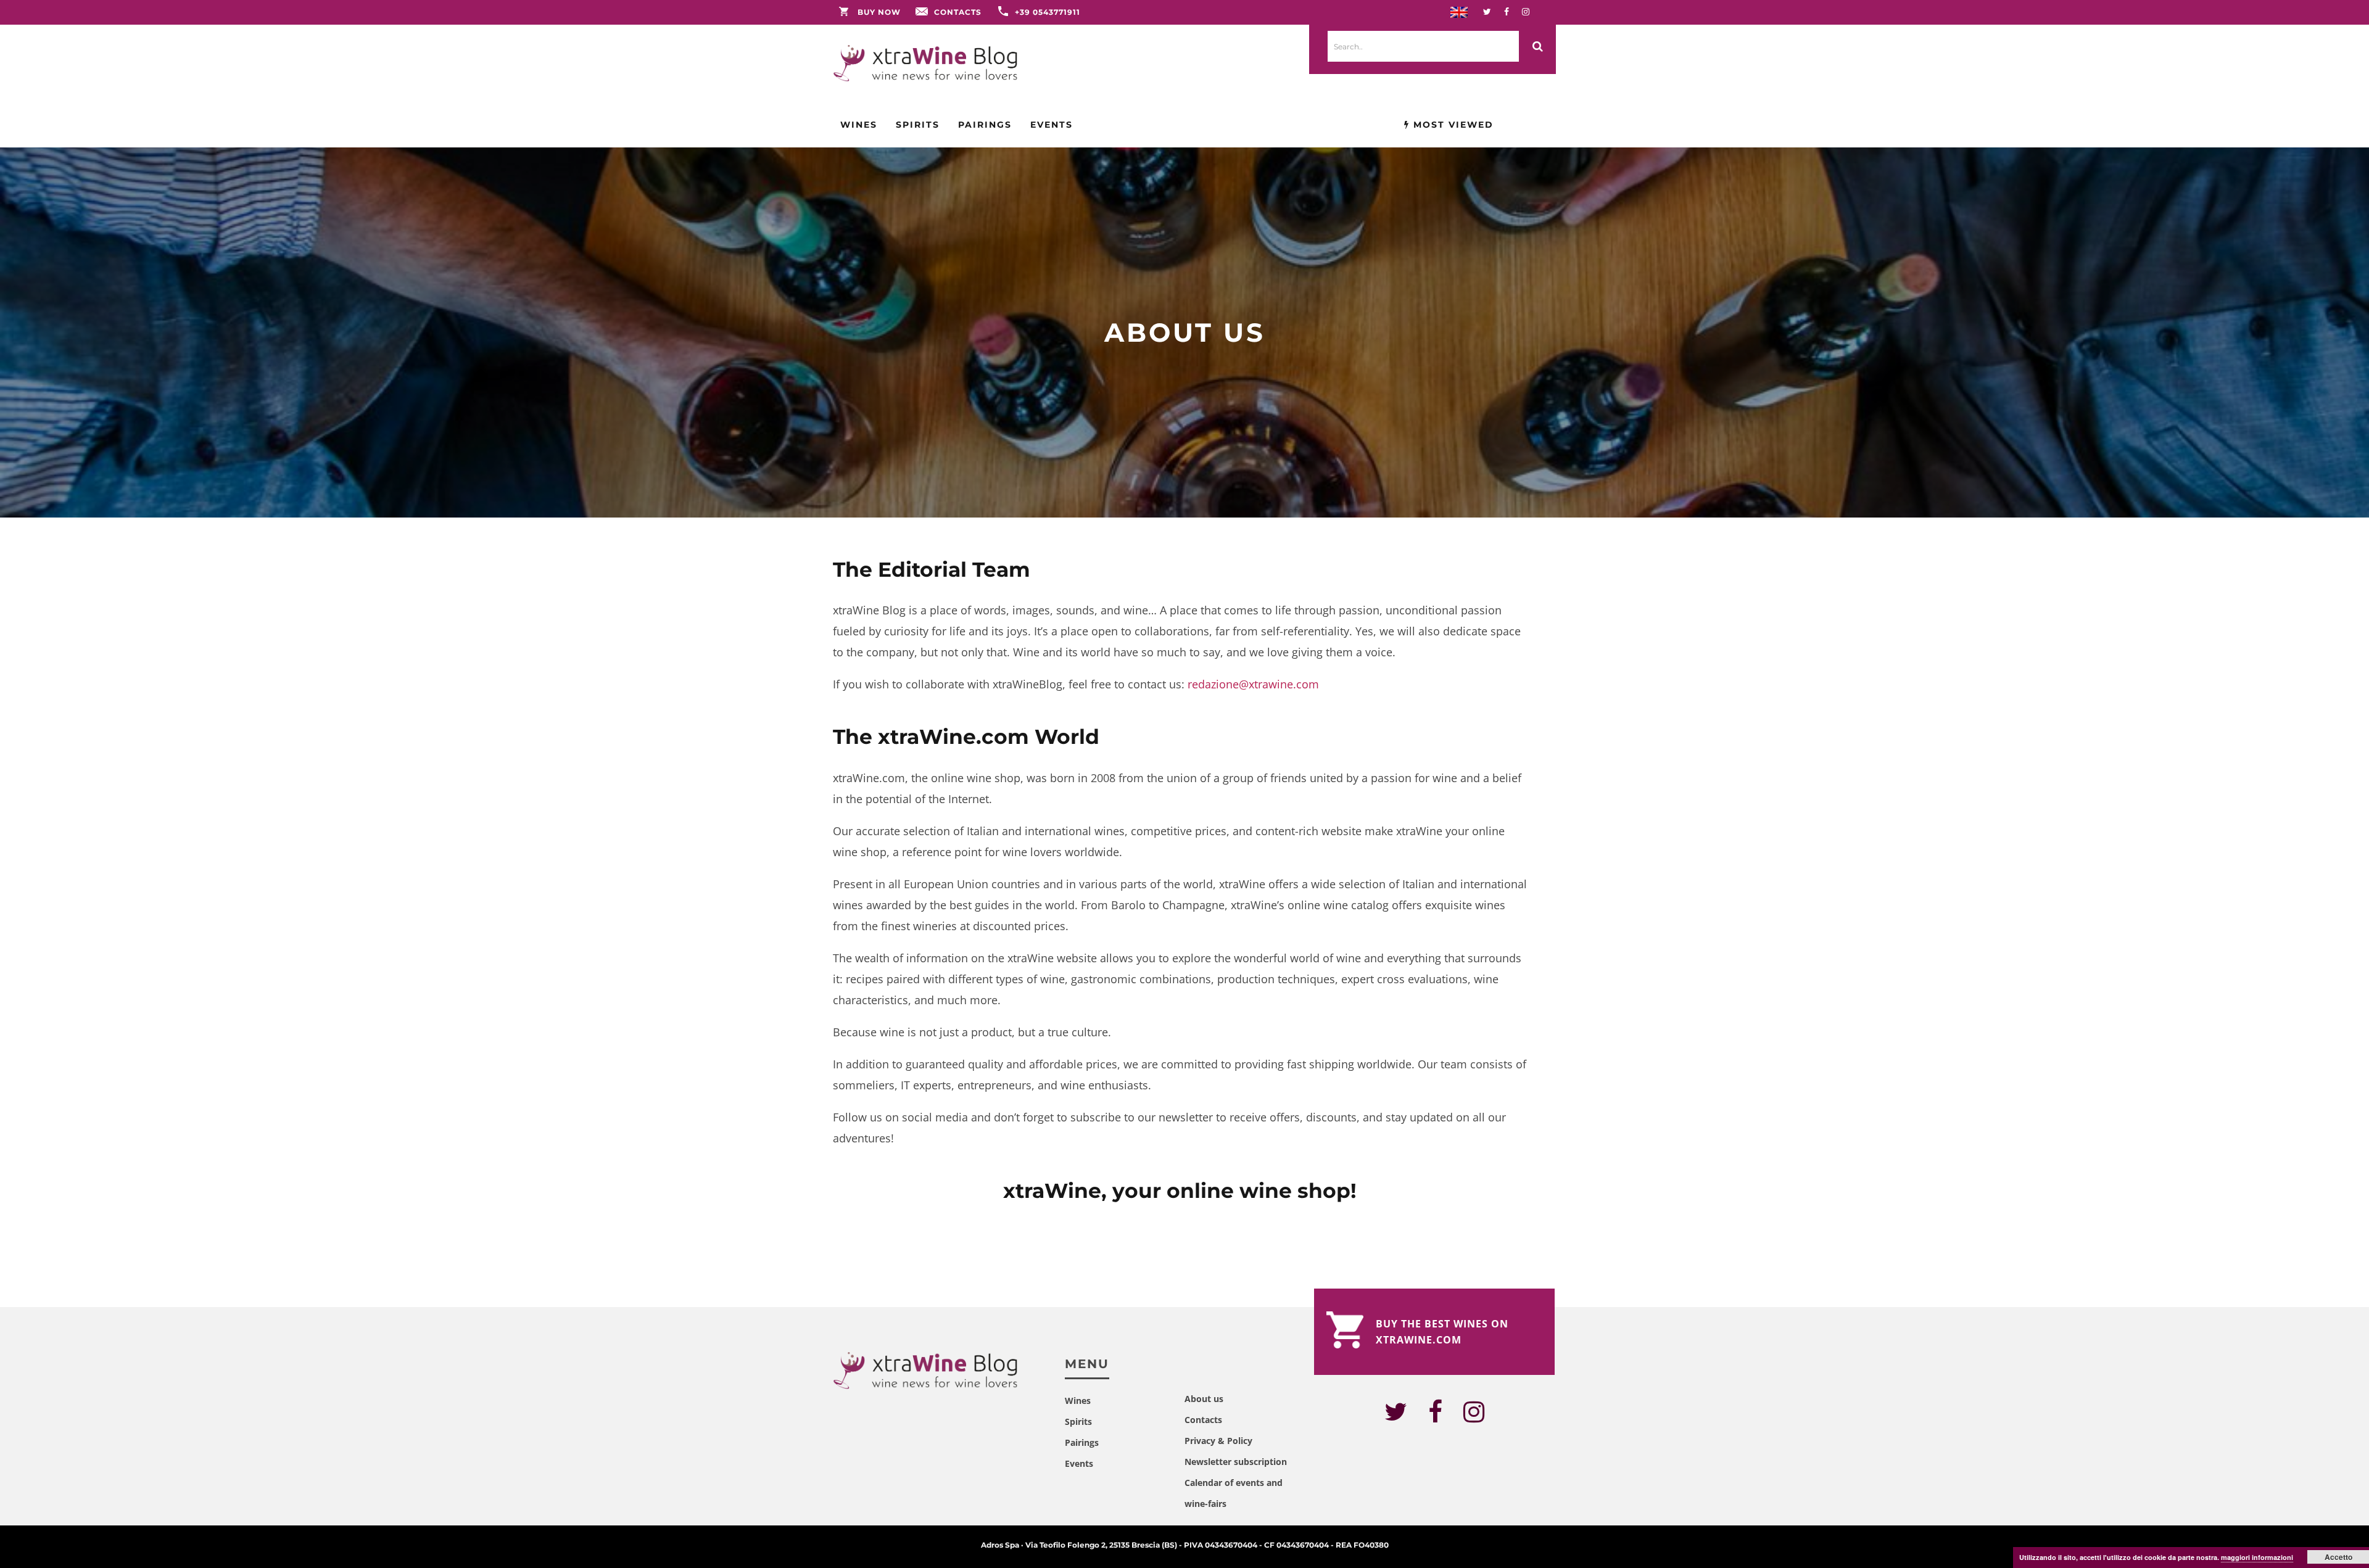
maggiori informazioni (2257, 1557)
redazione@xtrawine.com (1253, 684)
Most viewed (1452, 125)
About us (1204, 1399)
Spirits (918, 125)
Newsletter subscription (1236, 1462)
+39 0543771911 (1048, 12)
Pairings (985, 125)
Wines (859, 125)
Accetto (2338, 1557)
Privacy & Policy (1218, 1441)
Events (1052, 125)
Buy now (879, 12)
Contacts (958, 12)
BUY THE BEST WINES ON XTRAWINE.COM (1442, 1332)
